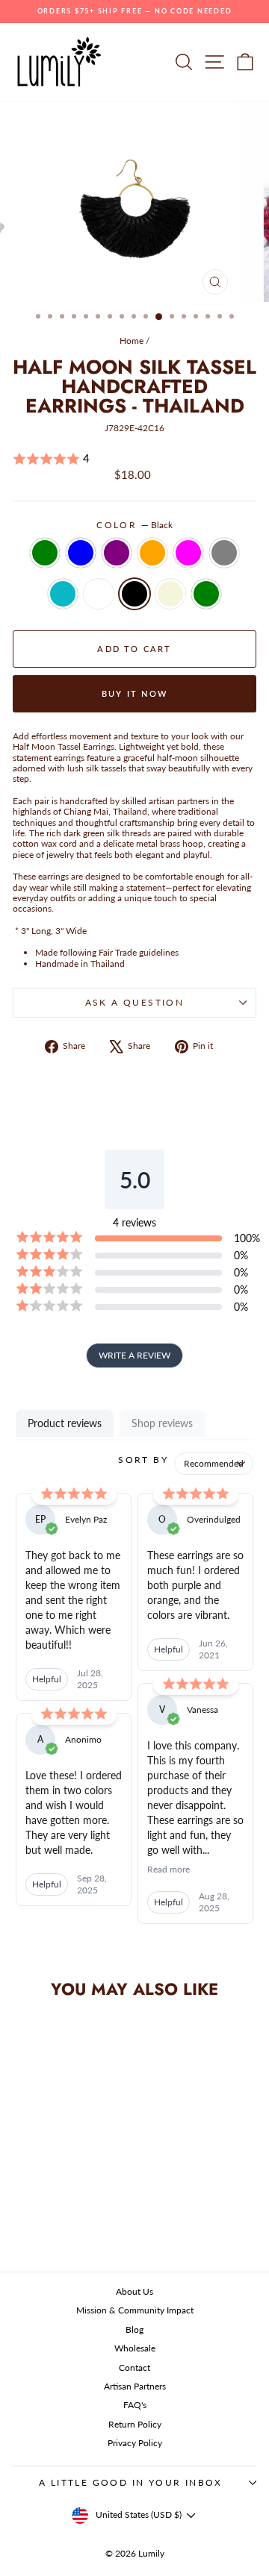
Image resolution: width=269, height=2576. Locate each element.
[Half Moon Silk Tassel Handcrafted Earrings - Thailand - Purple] (59, 2194)
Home (132, 341)
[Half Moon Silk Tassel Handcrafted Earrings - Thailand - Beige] (93, 2209)
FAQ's (135, 2405)
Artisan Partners (135, 2386)
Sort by (143, 1460)
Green (45, 553)
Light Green (206, 594)
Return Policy (135, 2424)
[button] (134, 459)
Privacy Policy (135, 2443)
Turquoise (63, 594)
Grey (224, 553)
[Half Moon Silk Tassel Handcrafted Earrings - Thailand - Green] (24, 2194)
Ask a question (135, 1002)
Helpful (47, 1679)
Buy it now (134, 693)
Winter (99, 594)
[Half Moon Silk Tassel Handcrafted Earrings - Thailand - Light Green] (59, 2223)
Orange (152, 553)
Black (134, 594)
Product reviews (65, 1423)
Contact (134, 2367)
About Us (134, 2291)
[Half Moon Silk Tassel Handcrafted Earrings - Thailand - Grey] (24, 2209)
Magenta (188, 553)
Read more (168, 1869)
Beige (170, 594)
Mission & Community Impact (135, 2310)
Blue (81, 553)
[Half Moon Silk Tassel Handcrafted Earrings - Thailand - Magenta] (93, 2194)
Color (134, 525)
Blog (134, 2329)
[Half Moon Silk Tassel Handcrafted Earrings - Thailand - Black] (76, 2209)
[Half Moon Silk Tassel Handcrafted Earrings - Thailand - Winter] (59, 2209)
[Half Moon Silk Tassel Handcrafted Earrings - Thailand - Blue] (41, 2194)
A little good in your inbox (131, 2482)
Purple (117, 553)
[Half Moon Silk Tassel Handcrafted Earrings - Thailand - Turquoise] (41, 2209)
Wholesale (135, 2348)
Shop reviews (162, 1423)
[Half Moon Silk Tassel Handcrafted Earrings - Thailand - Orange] (76, 2194)
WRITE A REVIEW (134, 1355)
